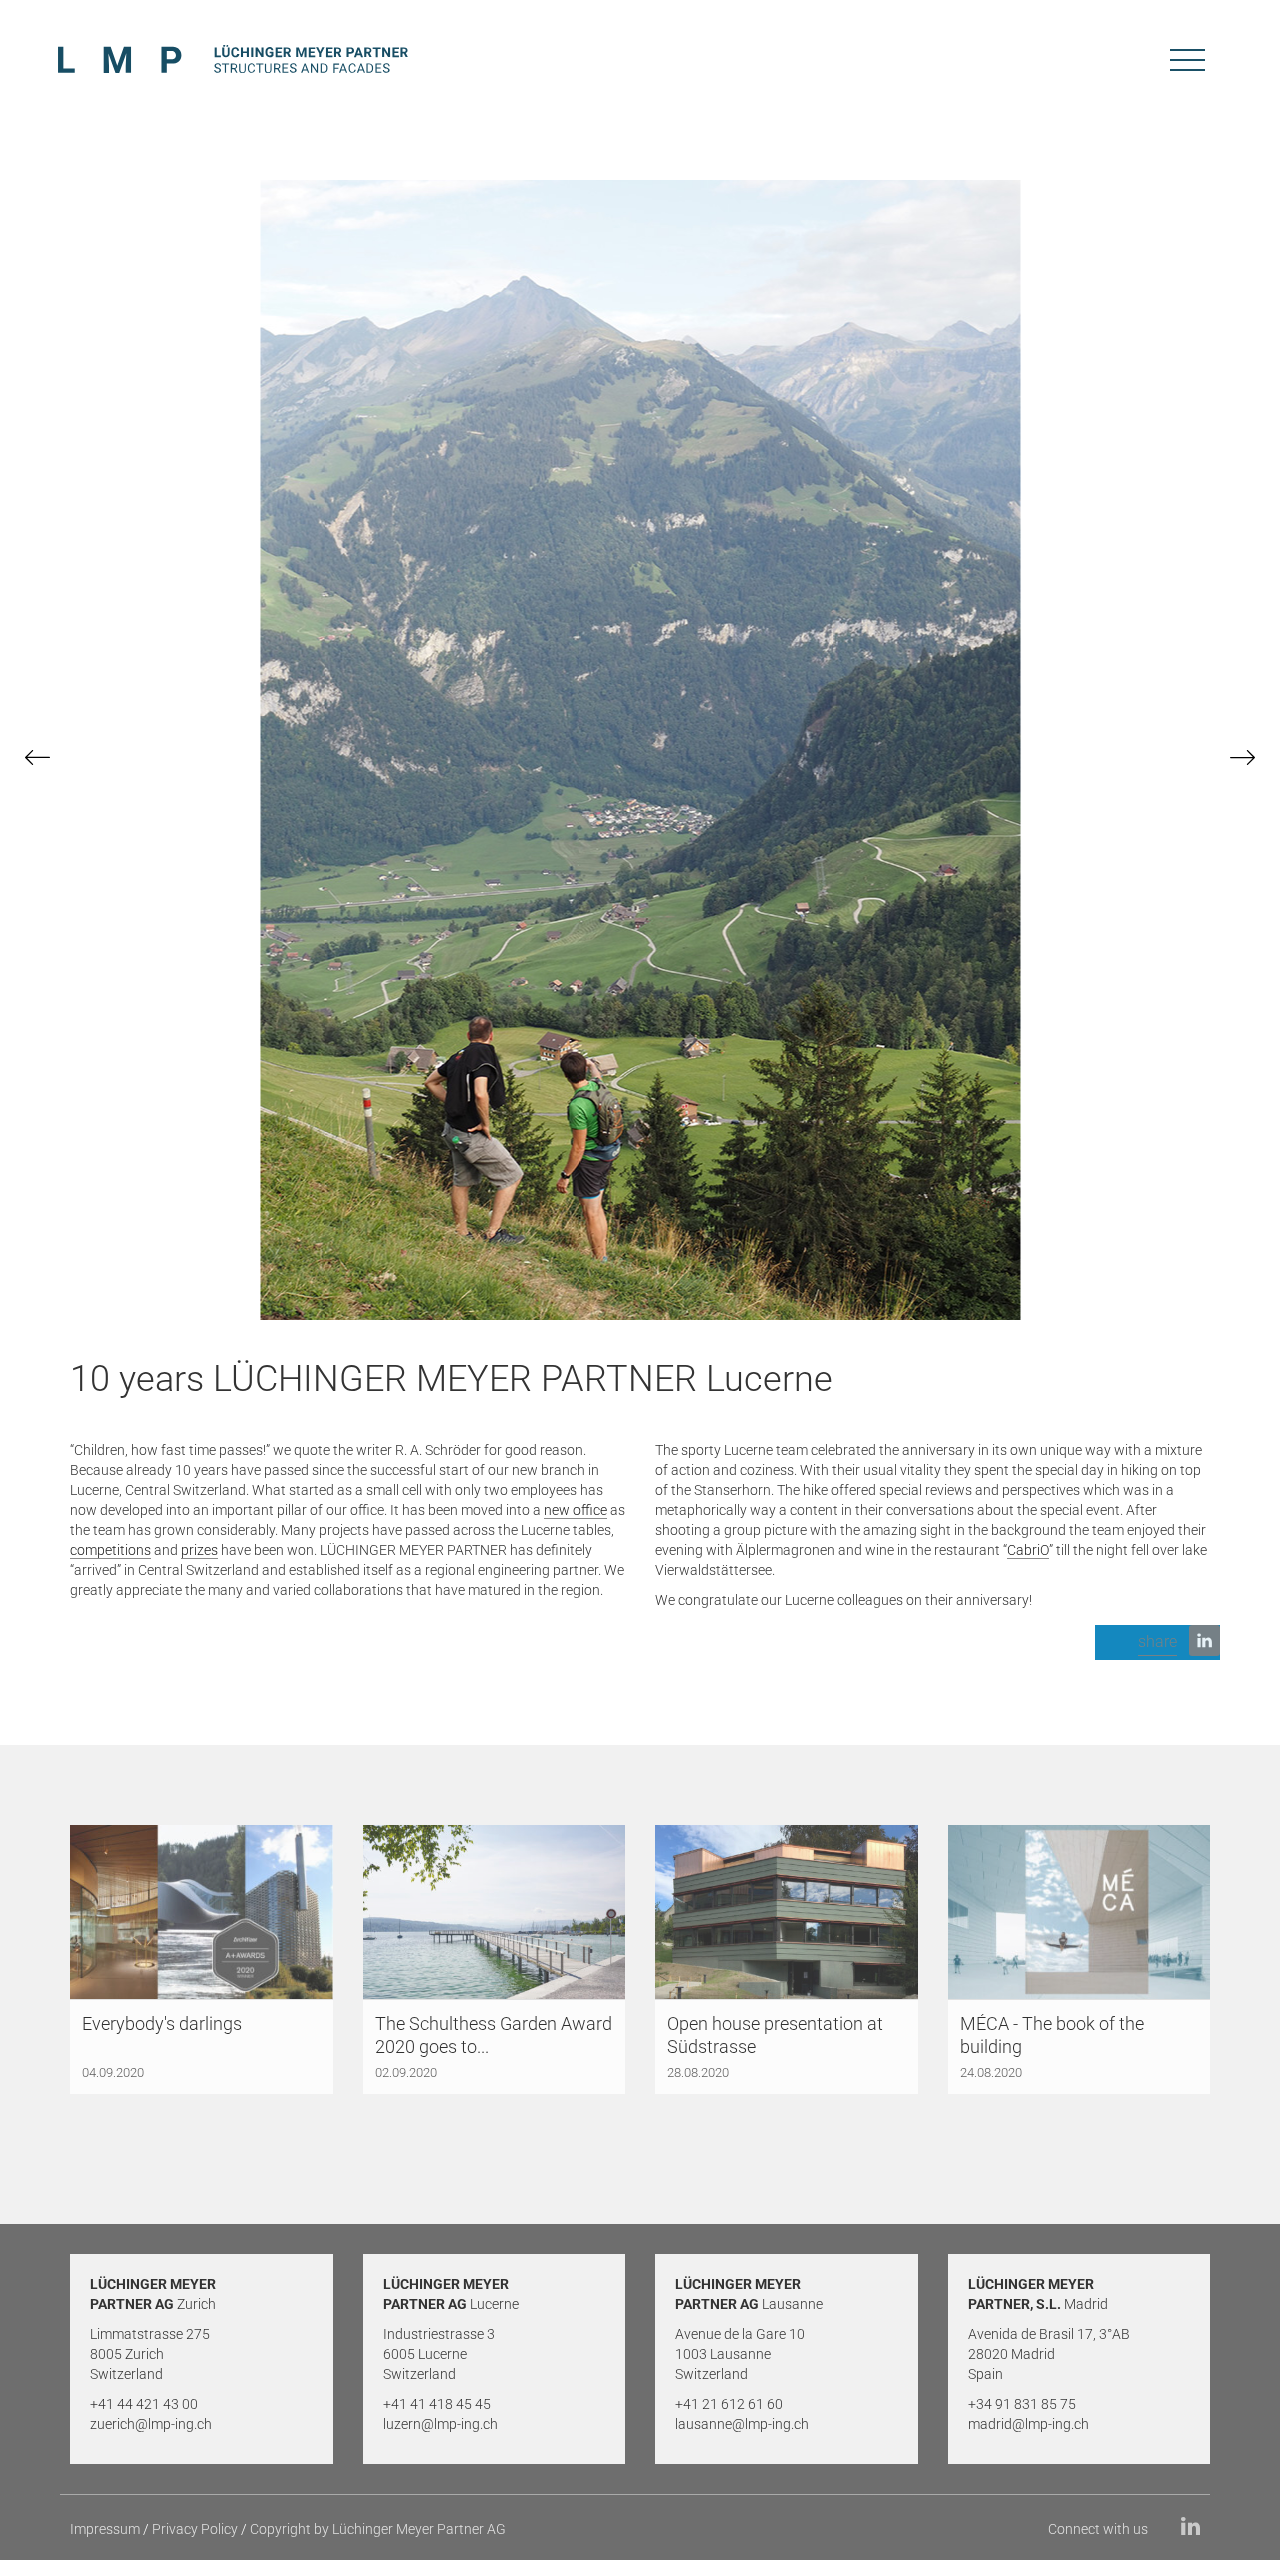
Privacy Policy (195, 2529)
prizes (199, 1550)
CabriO (1028, 1550)
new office (575, 1510)
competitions (110, 1550)
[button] (1157, 1642)
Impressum (105, 2529)
